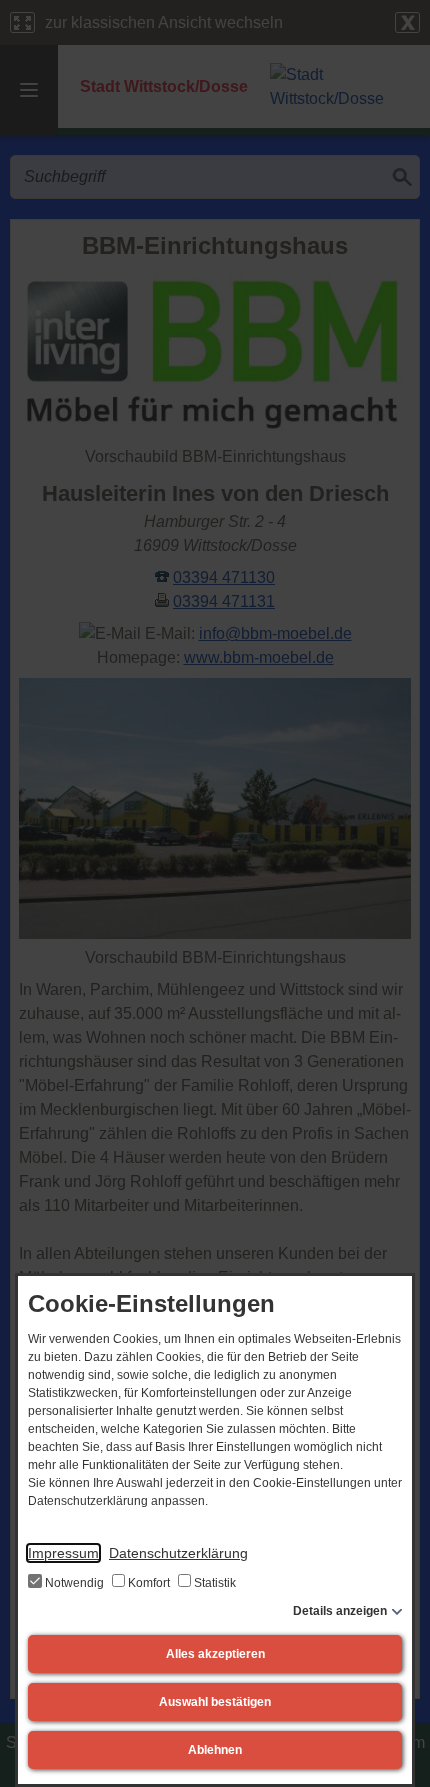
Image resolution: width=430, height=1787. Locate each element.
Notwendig (74, 1583)
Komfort (149, 1583)
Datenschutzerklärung (178, 1553)
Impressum (63, 1553)
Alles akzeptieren (215, 1654)
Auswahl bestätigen (215, 1702)
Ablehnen (215, 1750)
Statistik (213, 1583)
